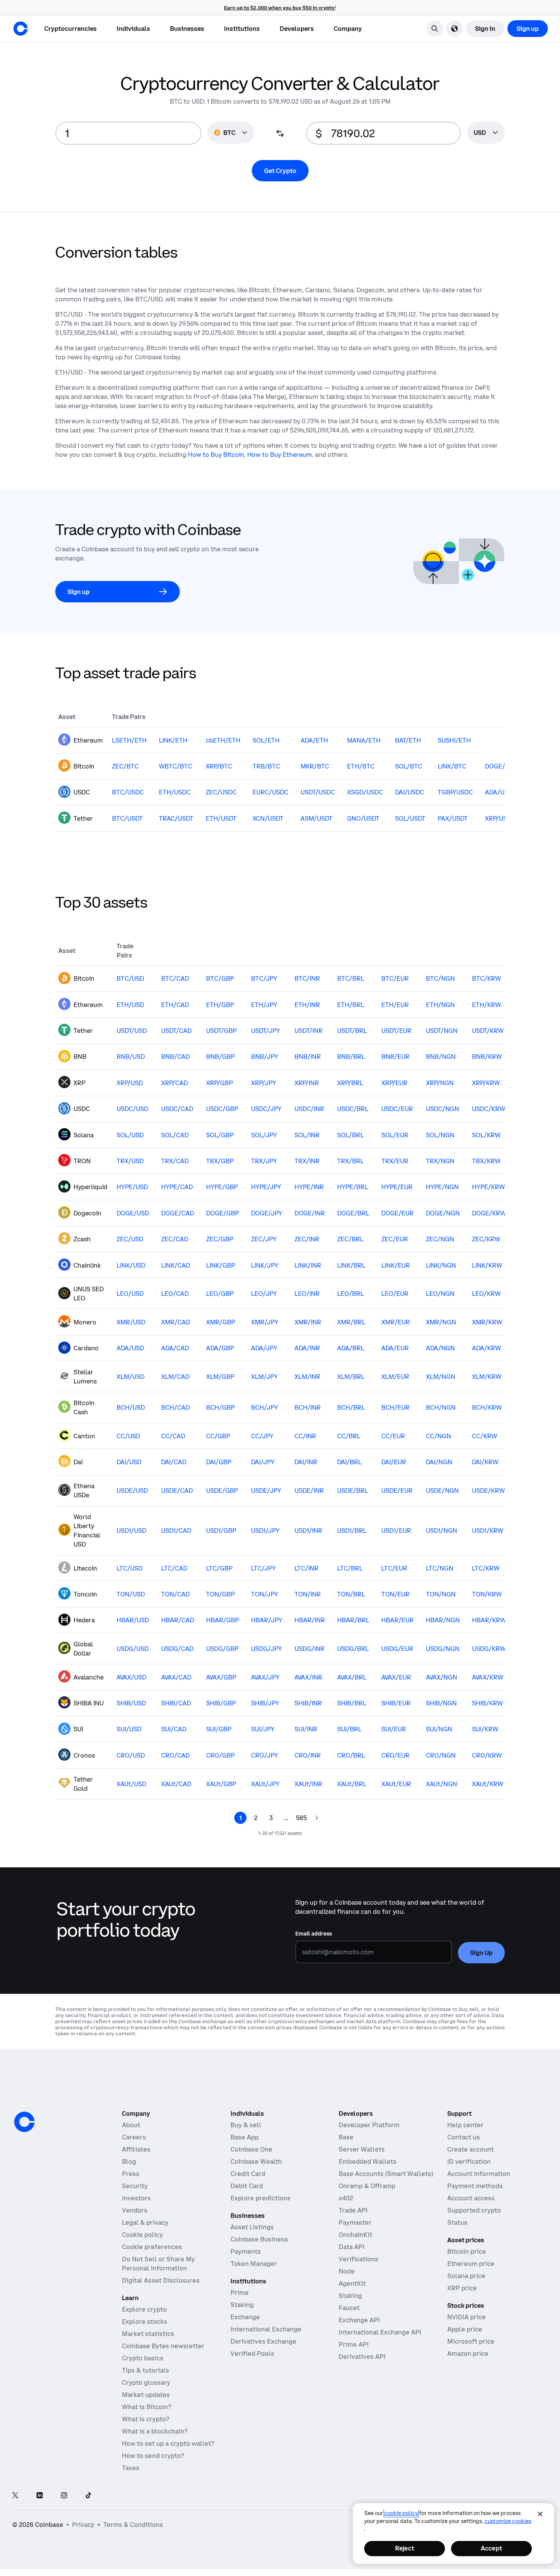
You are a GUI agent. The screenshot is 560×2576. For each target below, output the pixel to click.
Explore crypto (144, 2309)
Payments (246, 2251)
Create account (470, 2149)
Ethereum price (471, 2264)
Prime (240, 2293)
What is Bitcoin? (146, 2407)
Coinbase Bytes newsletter (163, 2346)
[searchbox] (486, 133)
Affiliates (136, 2149)
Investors (136, 2198)
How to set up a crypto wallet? (168, 2443)
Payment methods (475, 2186)
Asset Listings (252, 2227)
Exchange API (359, 2320)
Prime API (354, 2344)
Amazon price (468, 2353)
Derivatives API (362, 2357)
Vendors (135, 2210)
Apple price (465, 2329)
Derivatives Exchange (263, 2341)
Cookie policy (142, 2235)
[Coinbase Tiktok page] (88, 2496)
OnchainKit (355, 2235)
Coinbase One (251, 2149)
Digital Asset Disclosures (161, 2280)
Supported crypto (474, 2210)
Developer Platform (369, 2125)
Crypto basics (143, 2358)
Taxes (131, 2468)
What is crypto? (146, 2419)
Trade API (353, 2210)
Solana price (466, 2276)
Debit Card (247, 2186)
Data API (352, 2247)
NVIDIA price (466, 2317)
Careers (134, 2137)
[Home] (21, 29)
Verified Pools (252, 2353)
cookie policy (401, 2513)
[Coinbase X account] (15, 2496)
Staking (242, 2305)
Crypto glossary (146, 2382)
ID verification (469, 2161)
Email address (314, 1934)
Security (135, 2186)
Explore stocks (145, 2321)
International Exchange (266, 2329)
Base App (245, 2137)
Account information (479, 2174)
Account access (471, 2198)
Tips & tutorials (146, 2370)
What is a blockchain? (155, 2431)
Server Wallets (362, 2149)
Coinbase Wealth (256, 2161)
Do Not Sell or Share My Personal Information (158, 2264)
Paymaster (355, 2222)
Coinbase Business (259, 2239)
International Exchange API (380, 2332)
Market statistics (148, 2334)
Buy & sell (246, 2125)
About (131, 2125)
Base (346, 2137)
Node (347, 2271)
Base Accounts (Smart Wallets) (386, 2174)
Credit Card (248, 2174)
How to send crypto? (153, 2456)
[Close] (540, 2514)
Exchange (245, 2317)
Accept (491, 2548)
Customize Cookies (508, 2521)
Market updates (146, 2395)
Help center (465, 2125)
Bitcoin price (467, 2251)
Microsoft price (471, 2341)
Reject (405, 2548)
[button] (133, 29)
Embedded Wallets (368, 2161)
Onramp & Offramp (367, 2186)
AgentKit (352, 2283)
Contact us (464, 2137)
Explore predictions (261, 2198)
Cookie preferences (152, 2247)
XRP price (462, 2288)
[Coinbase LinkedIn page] (40, 2496)
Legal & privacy (145, 2222)
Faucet (349, 2308)
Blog (129, 2161)
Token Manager (254, 2264)
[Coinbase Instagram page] (64, 2496)
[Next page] (317, 1818)
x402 (346, 2198)
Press (131, 2174)
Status (457, 2222)
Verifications (358, 2259)
